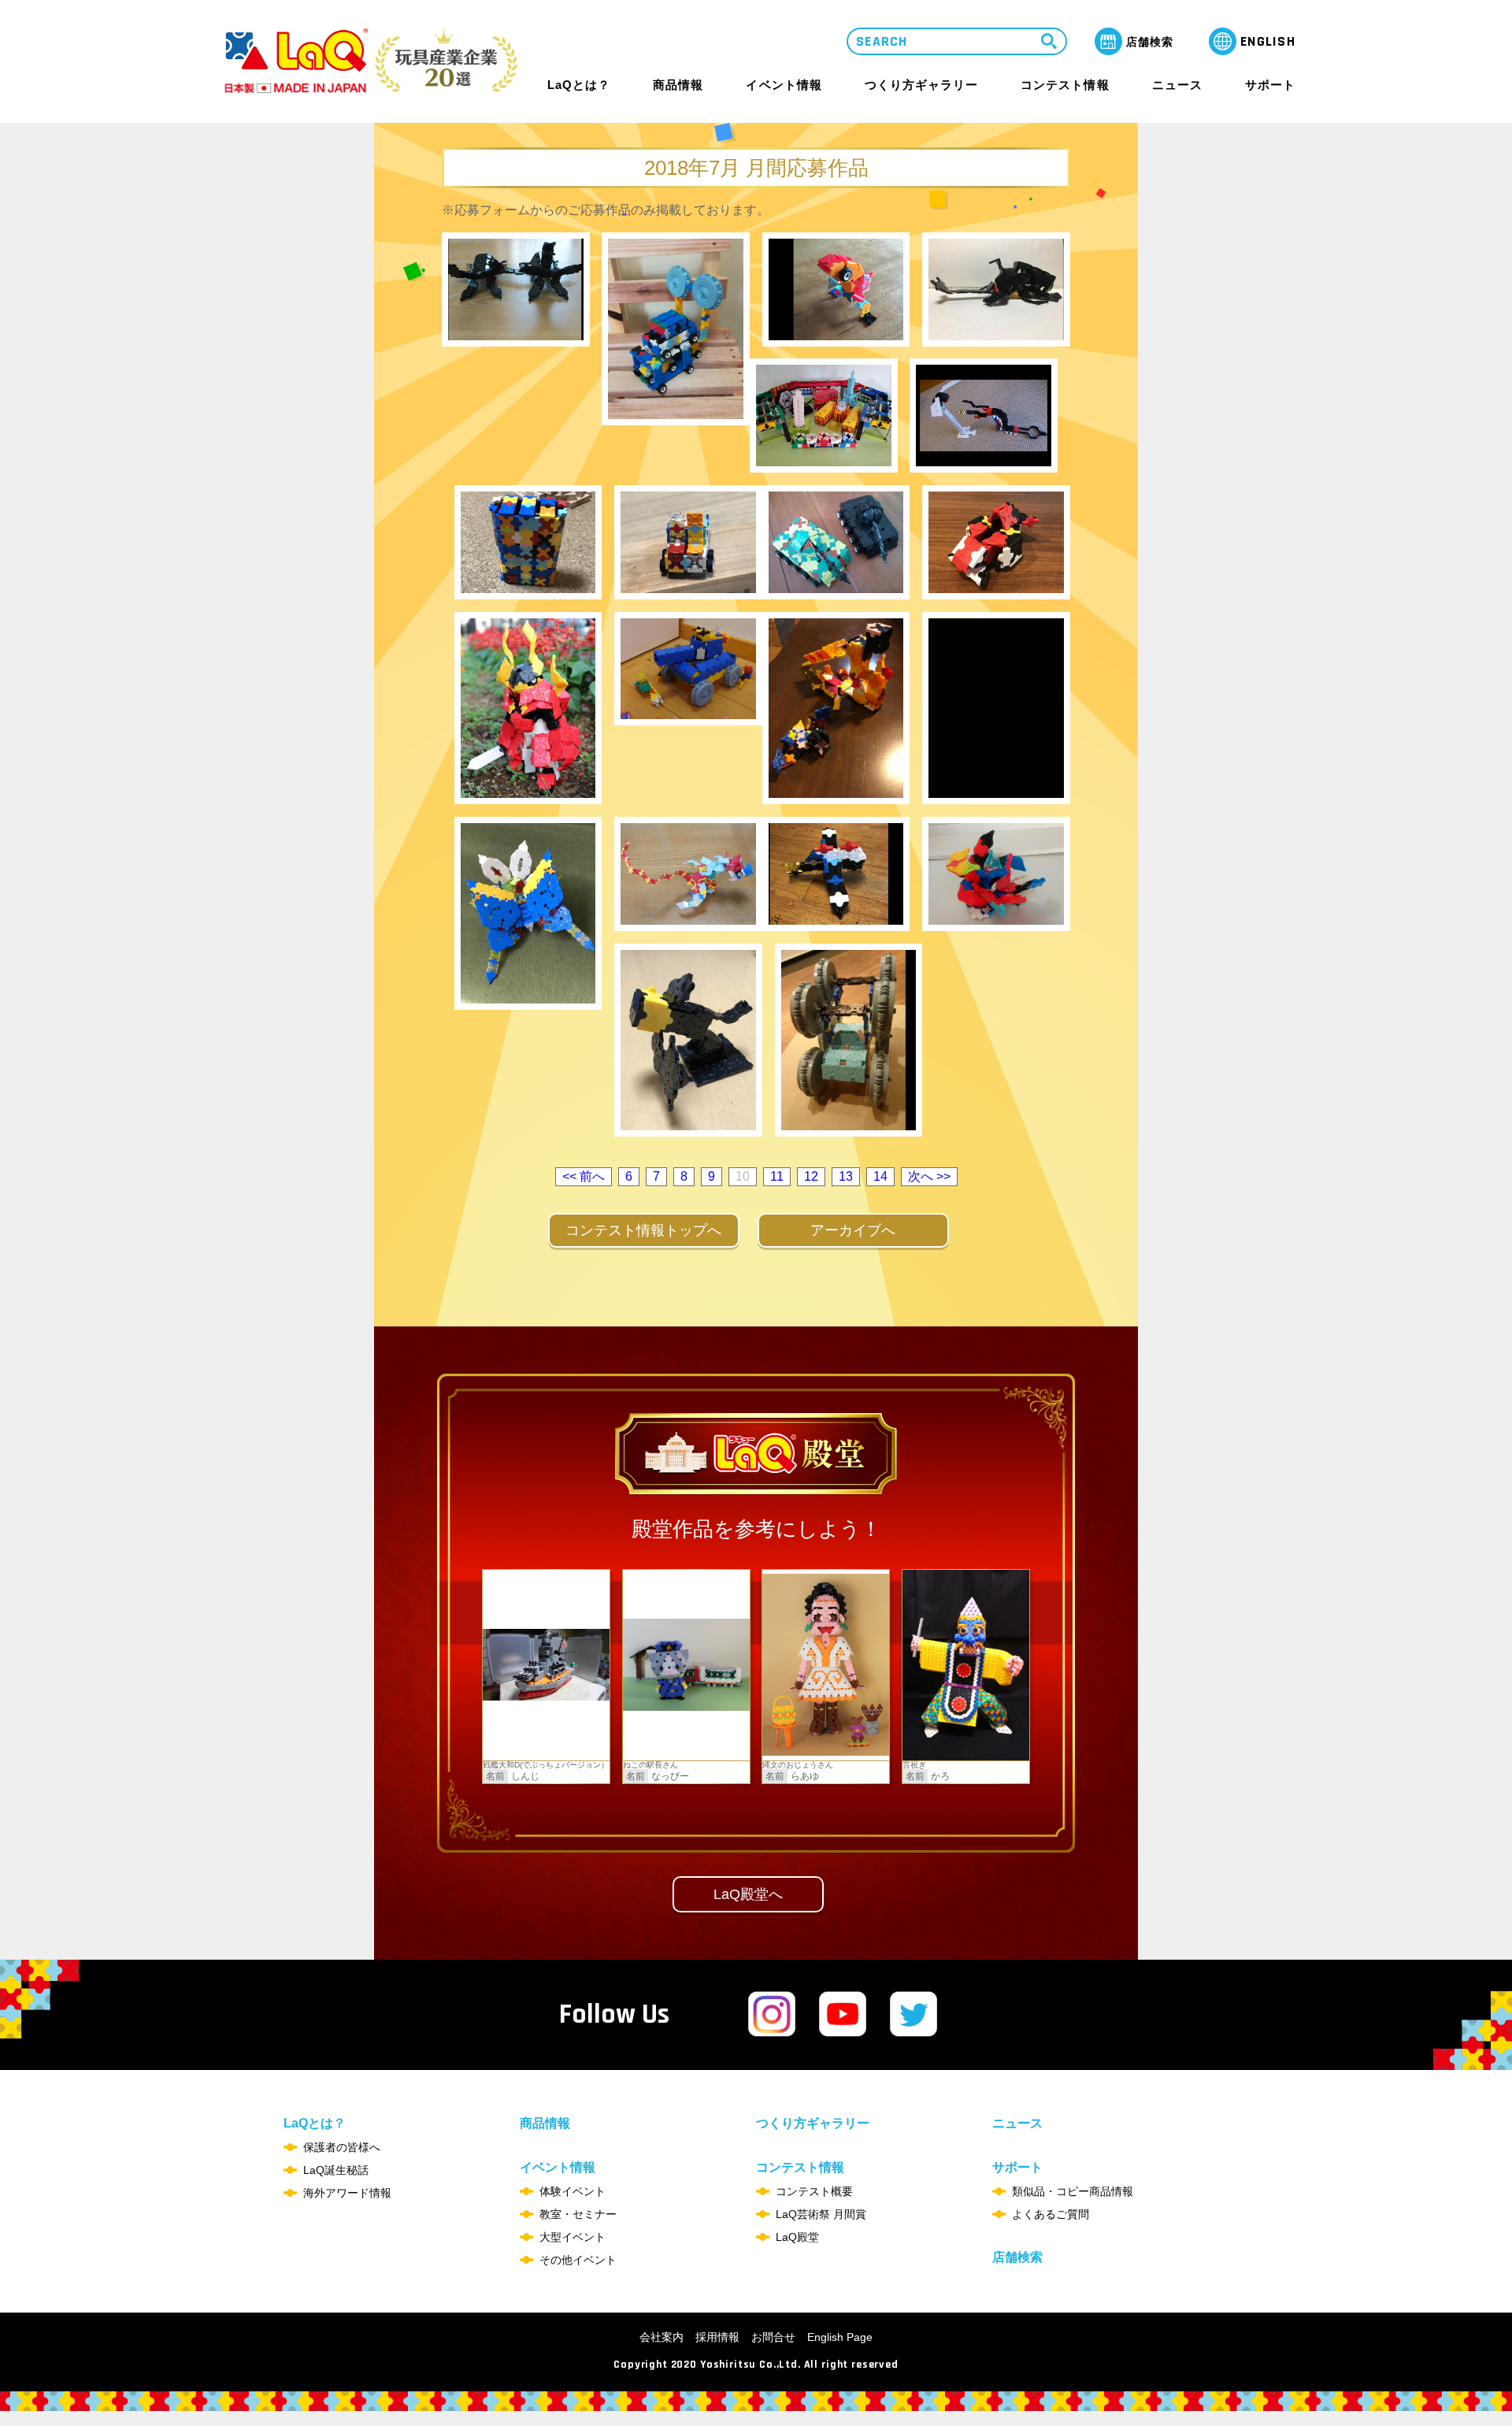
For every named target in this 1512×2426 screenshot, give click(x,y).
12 (811, 1176)
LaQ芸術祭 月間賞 (821, 2214)
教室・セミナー (578, 2214)
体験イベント (573, 2191)
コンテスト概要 (814, 2191)
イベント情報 (784, 85)
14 (880, 1176)
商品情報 (678, 85)
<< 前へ (584, 1176)
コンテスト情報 (1065, 85)
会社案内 (661, 2337)
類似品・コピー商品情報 (1073, 2191)
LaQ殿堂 (797, 2237)
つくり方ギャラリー (921, 85)
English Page (840, 2337)
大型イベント (573, 2237)
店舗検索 (1017, 2257)
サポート (1270, 85)
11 (777, 1176)
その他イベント (578, 2260)
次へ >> (929, 1176)
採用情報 (717, 2337)
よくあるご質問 (1051, 2214)
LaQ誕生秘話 (336, 2170)
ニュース (1177, 85)
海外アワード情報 (347, 2193)
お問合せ (773, 2337)
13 (846, 1176)
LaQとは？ (579, 85)
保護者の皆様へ (342, 2147)
